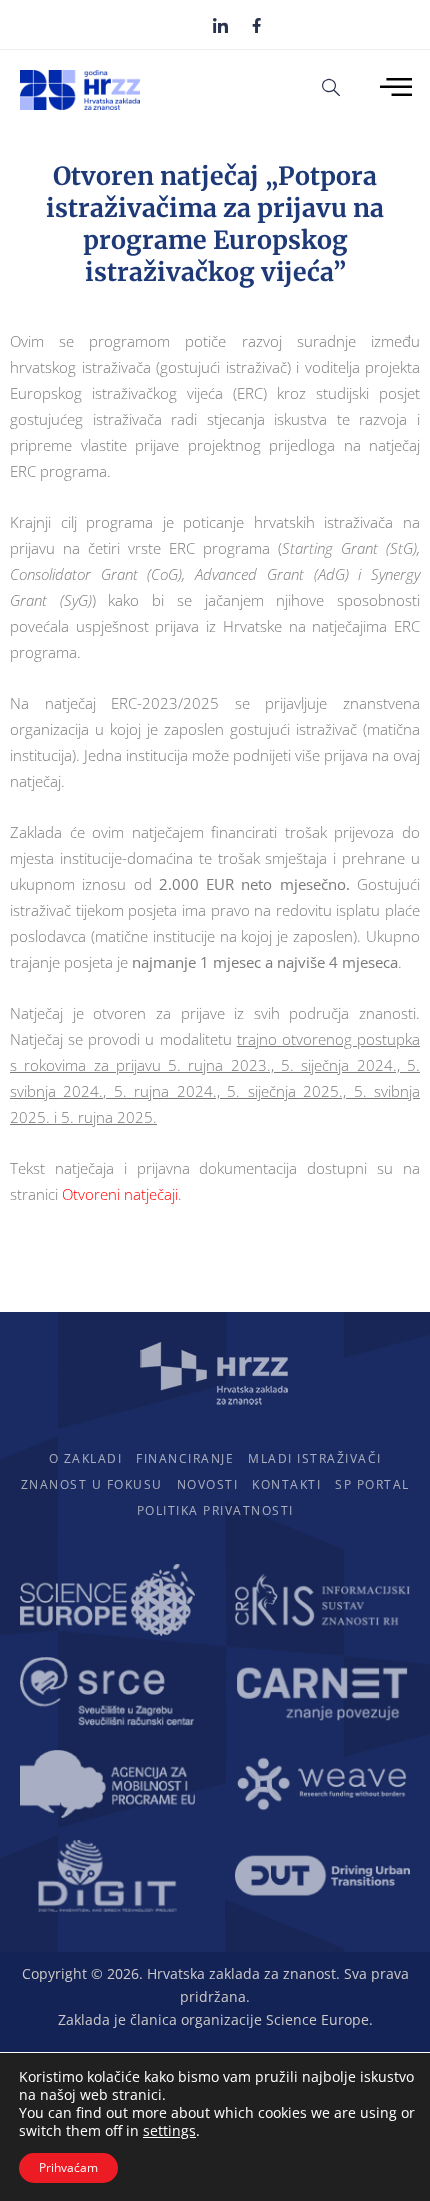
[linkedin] (220, 25)
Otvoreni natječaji (120, 1194)
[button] (331, 86)
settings (169, 2131)
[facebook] (256, 24)
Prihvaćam (68, 2167)
